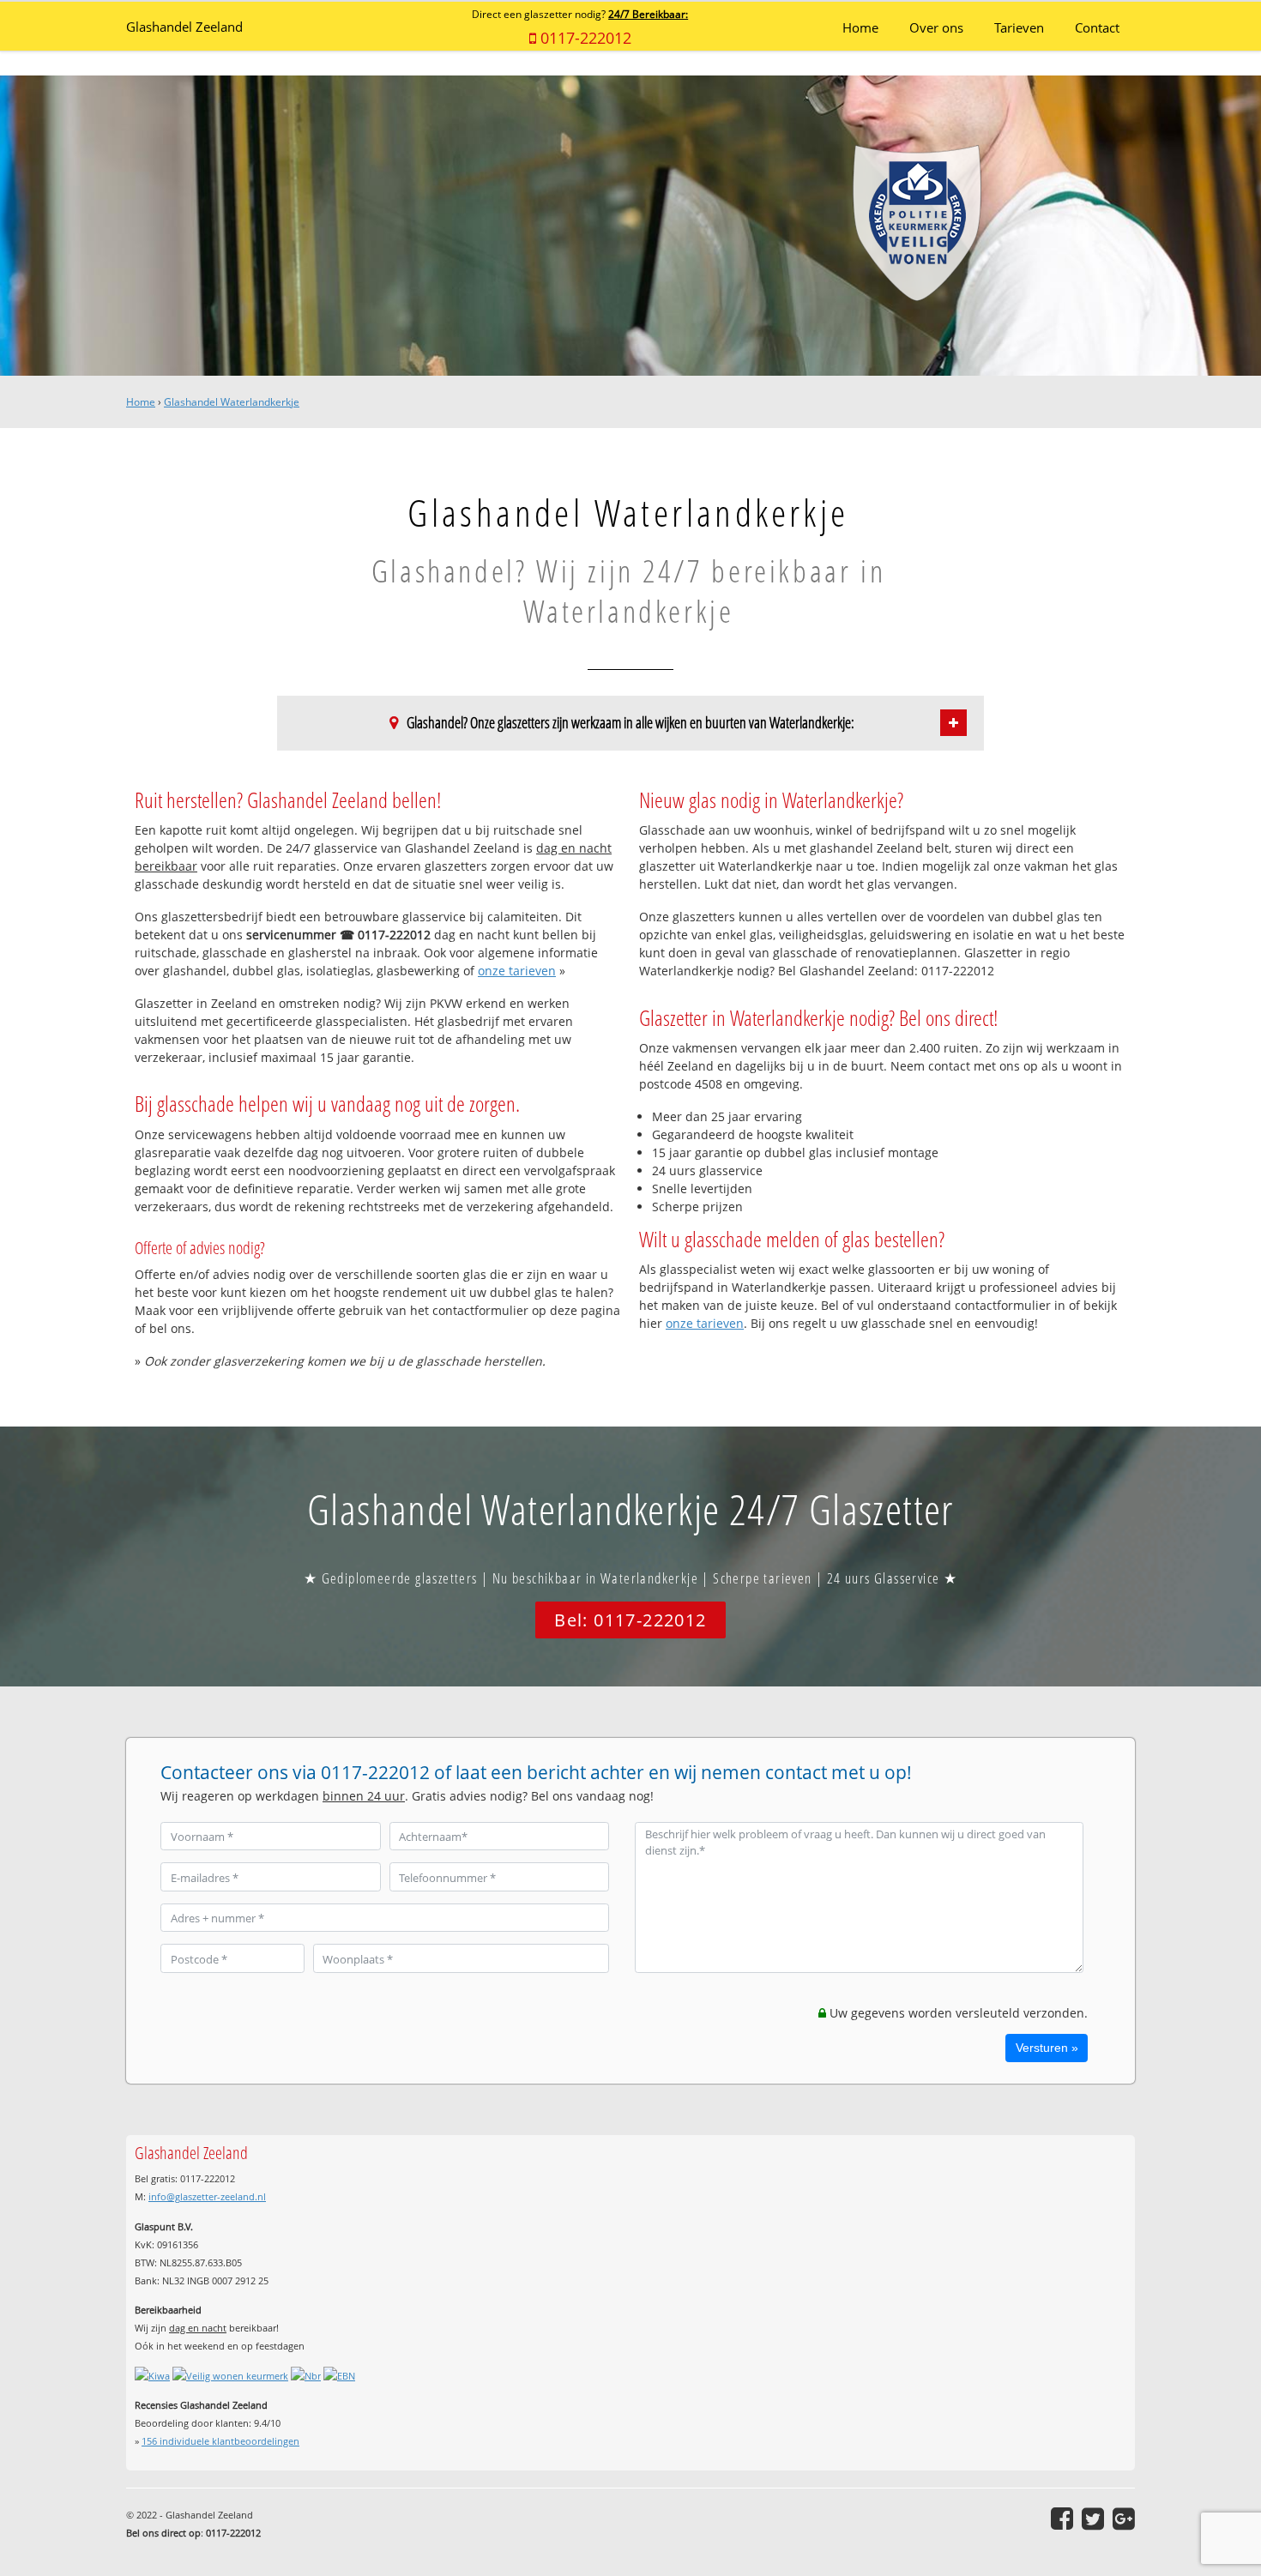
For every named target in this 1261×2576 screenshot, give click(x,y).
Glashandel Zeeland (184, 27)
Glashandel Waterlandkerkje (232, 402)
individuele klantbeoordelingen (220, 2441)
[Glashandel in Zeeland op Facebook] (1062, 2519)
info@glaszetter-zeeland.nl (207, 2196)
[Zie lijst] (953, 723)
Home (141, 402)
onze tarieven (517, 971)
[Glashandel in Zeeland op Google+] (1124, 2519)
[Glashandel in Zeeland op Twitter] (1093, 2519)
